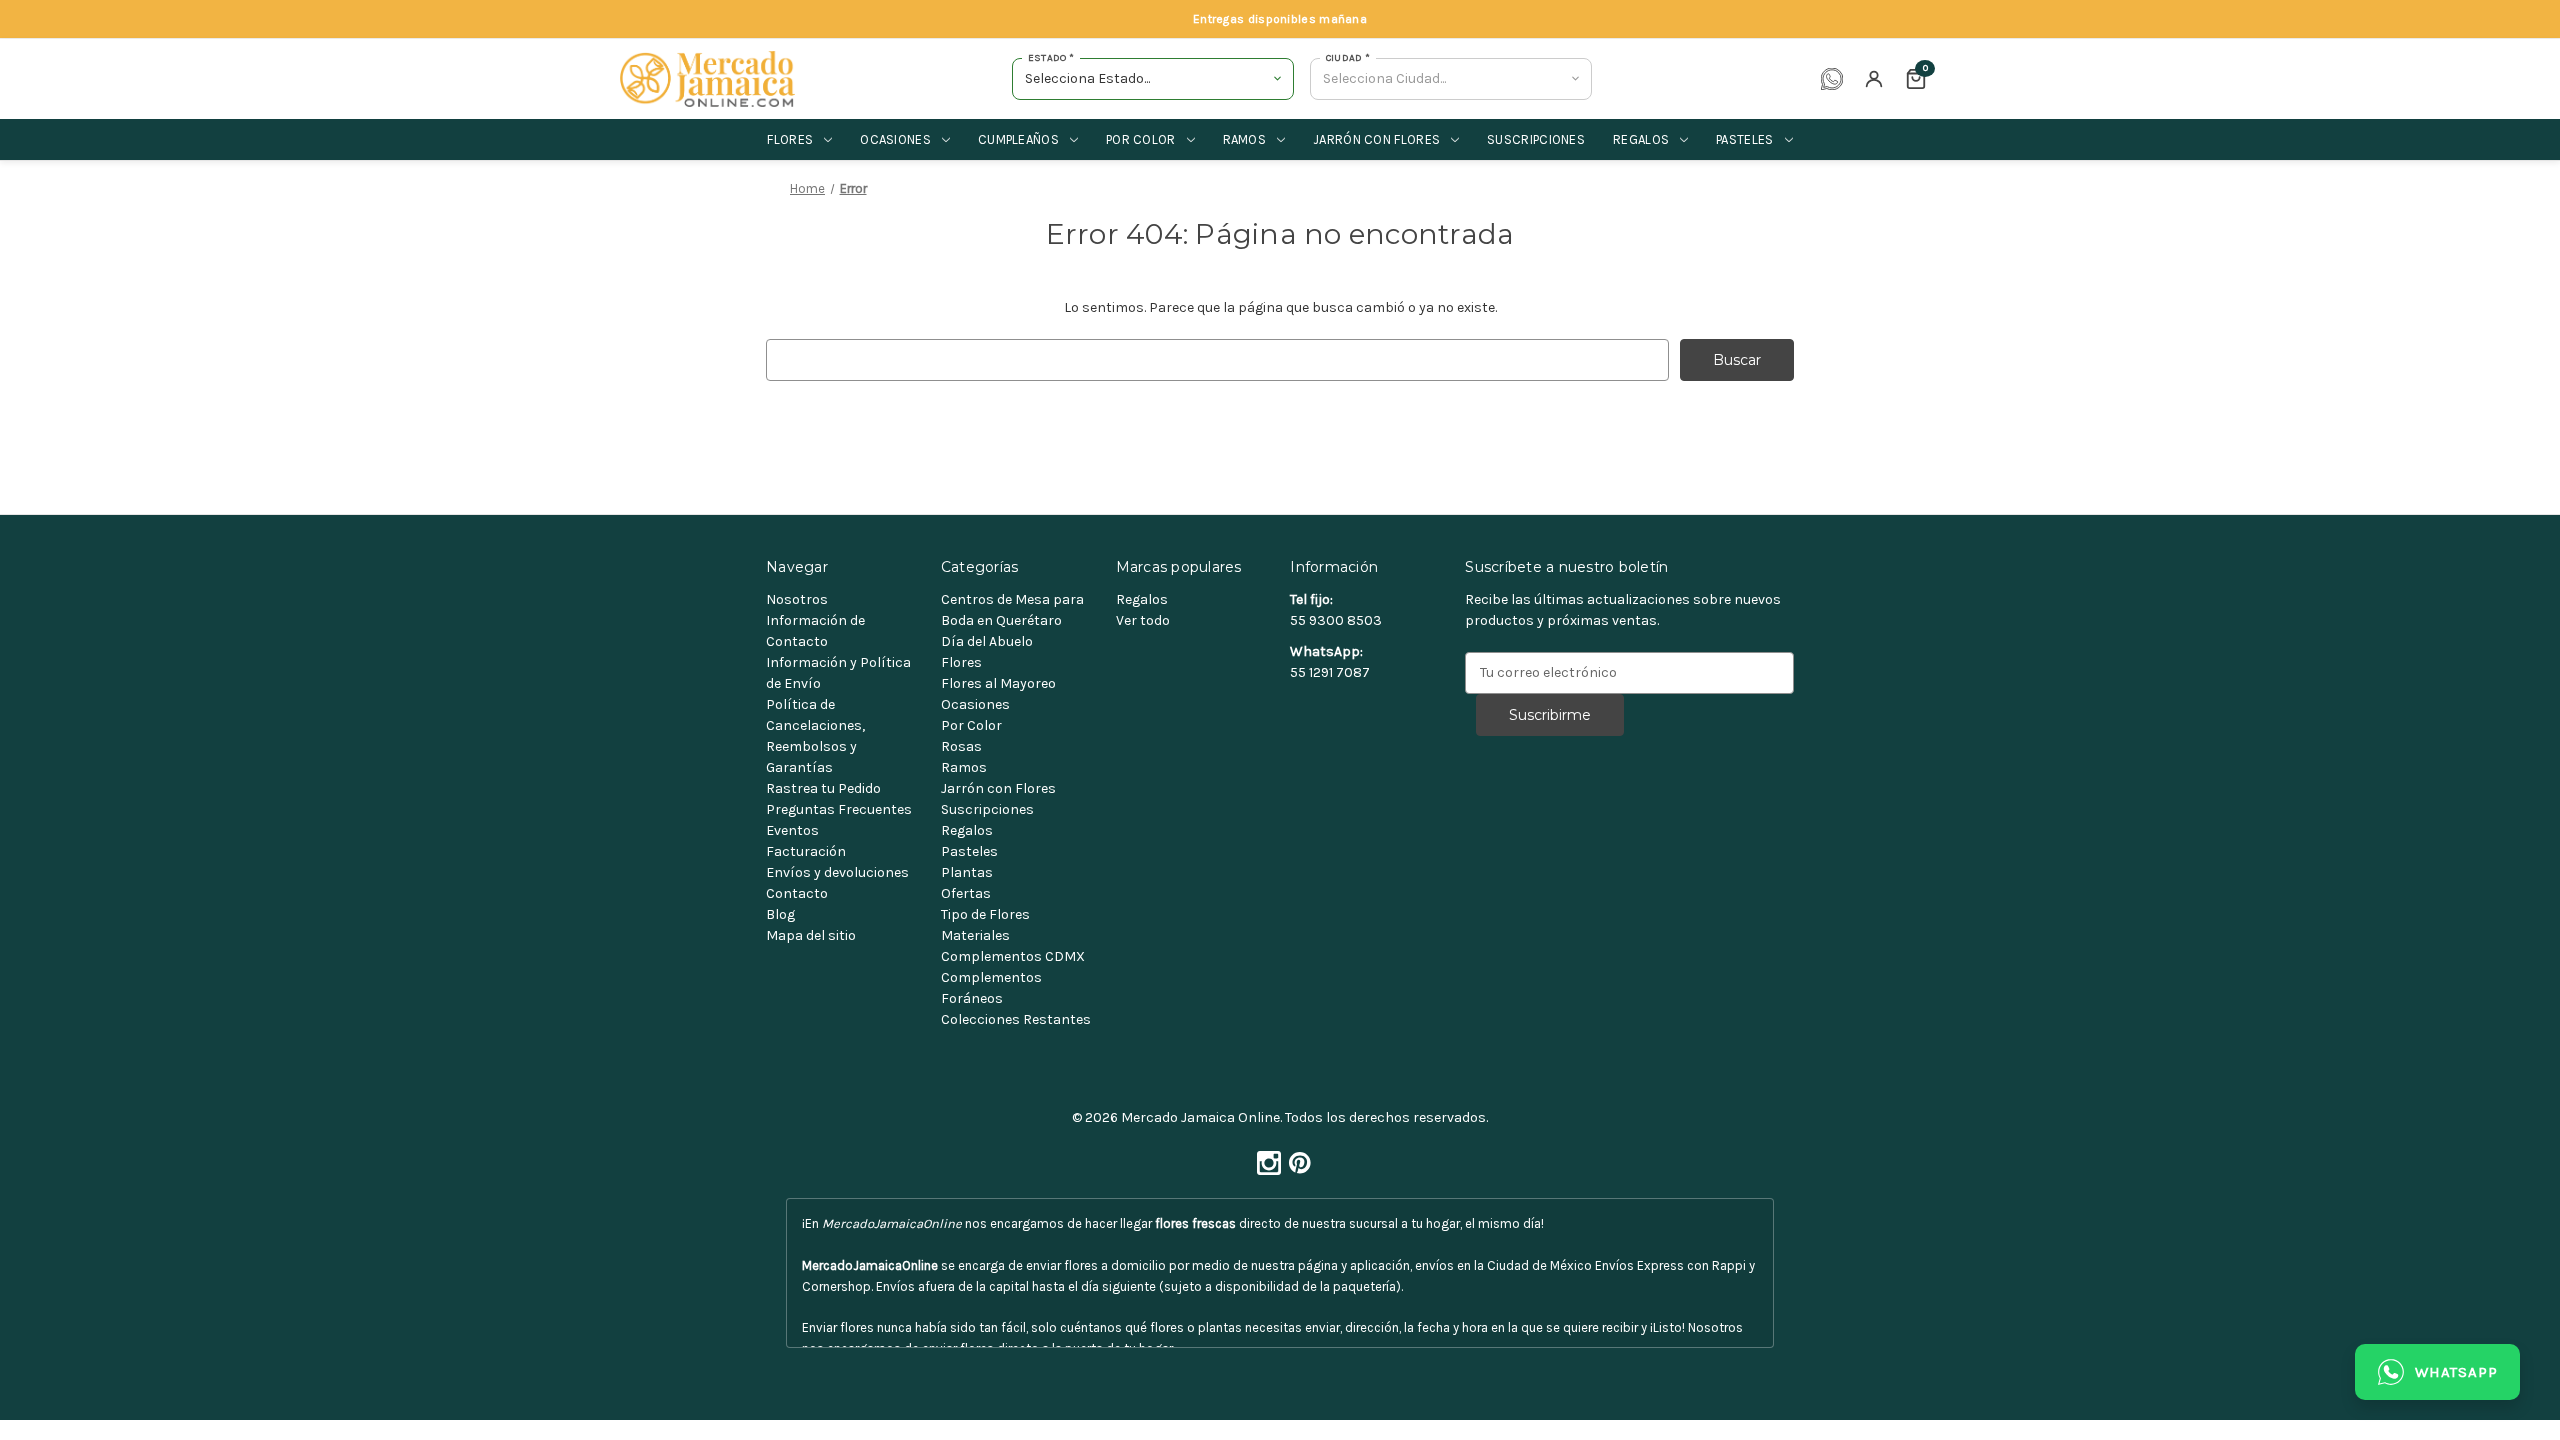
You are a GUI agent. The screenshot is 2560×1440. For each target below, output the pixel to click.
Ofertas (966, 893)
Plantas (967, 872)
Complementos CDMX (1013, 956)
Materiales (975, 935)
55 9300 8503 (1336, 620)
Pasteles (1744, 139)
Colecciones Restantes (1016, 1019)
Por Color (971, 725)
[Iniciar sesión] (1874, 79)
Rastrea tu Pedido (823, 788)
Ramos (1245, 139)
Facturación (806, 851)
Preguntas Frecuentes (839, 809)
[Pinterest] (1296, 1158)
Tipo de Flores (985, 914)
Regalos (1641, 139)
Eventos (792, 830)
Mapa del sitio (811, 935)
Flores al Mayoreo (998, 683)
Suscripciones (1536, 139)
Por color (1141, 139)
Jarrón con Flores (998, 788)
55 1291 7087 (1330, 672)
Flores (790, 139)
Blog (780, 914)
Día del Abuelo (987, 641)
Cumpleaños (1018, 139)
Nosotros (797, 599)
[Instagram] (1265, 1158)
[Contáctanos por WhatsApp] (1832, 79)
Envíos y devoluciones (837, 872)
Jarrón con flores (1376, 139)
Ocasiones (895, 139)
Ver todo (1143, 620)
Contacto (797, 893)
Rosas (961, 746)
